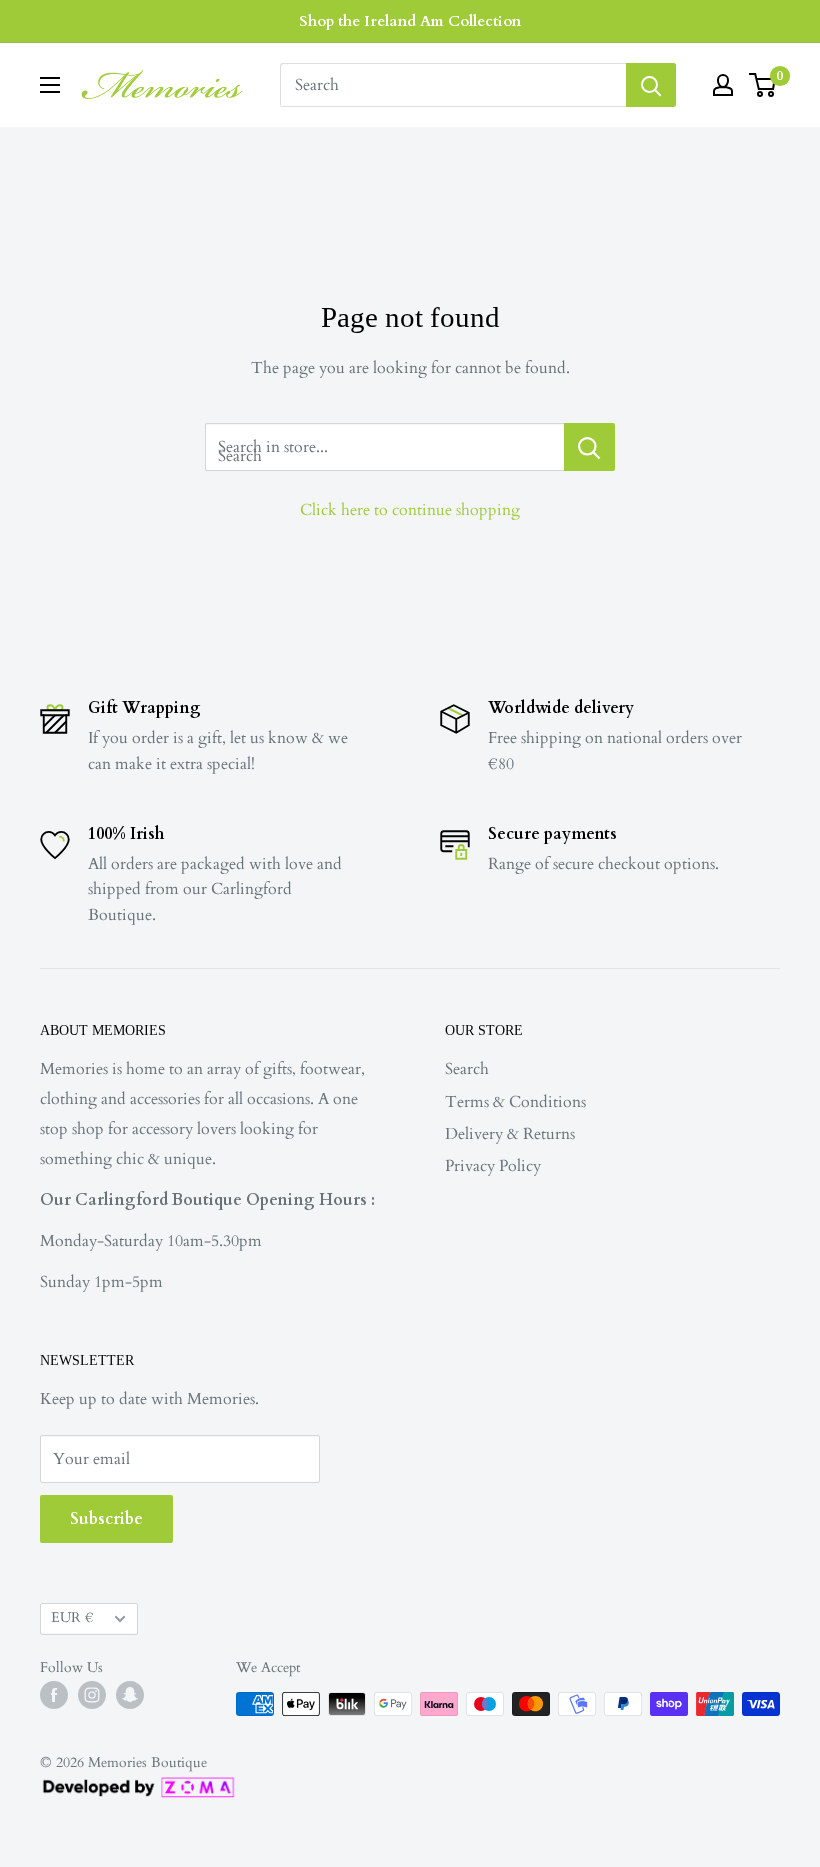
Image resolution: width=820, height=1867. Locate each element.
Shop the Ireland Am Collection (410, 21)
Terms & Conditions (515, 1102)
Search (467, 1069)
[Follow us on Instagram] (92, 1695)
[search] (453, 85)
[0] (763, 85)
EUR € (72, 1618)
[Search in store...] (589, 447)
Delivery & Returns (510, 1134)
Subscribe (106, 1519)
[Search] (651, 85)
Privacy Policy (493, 1166)
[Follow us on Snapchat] (130, 1695)
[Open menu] (50, 85)
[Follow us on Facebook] (54, 1695)
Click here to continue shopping (410, 510)
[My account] (723, 85)
